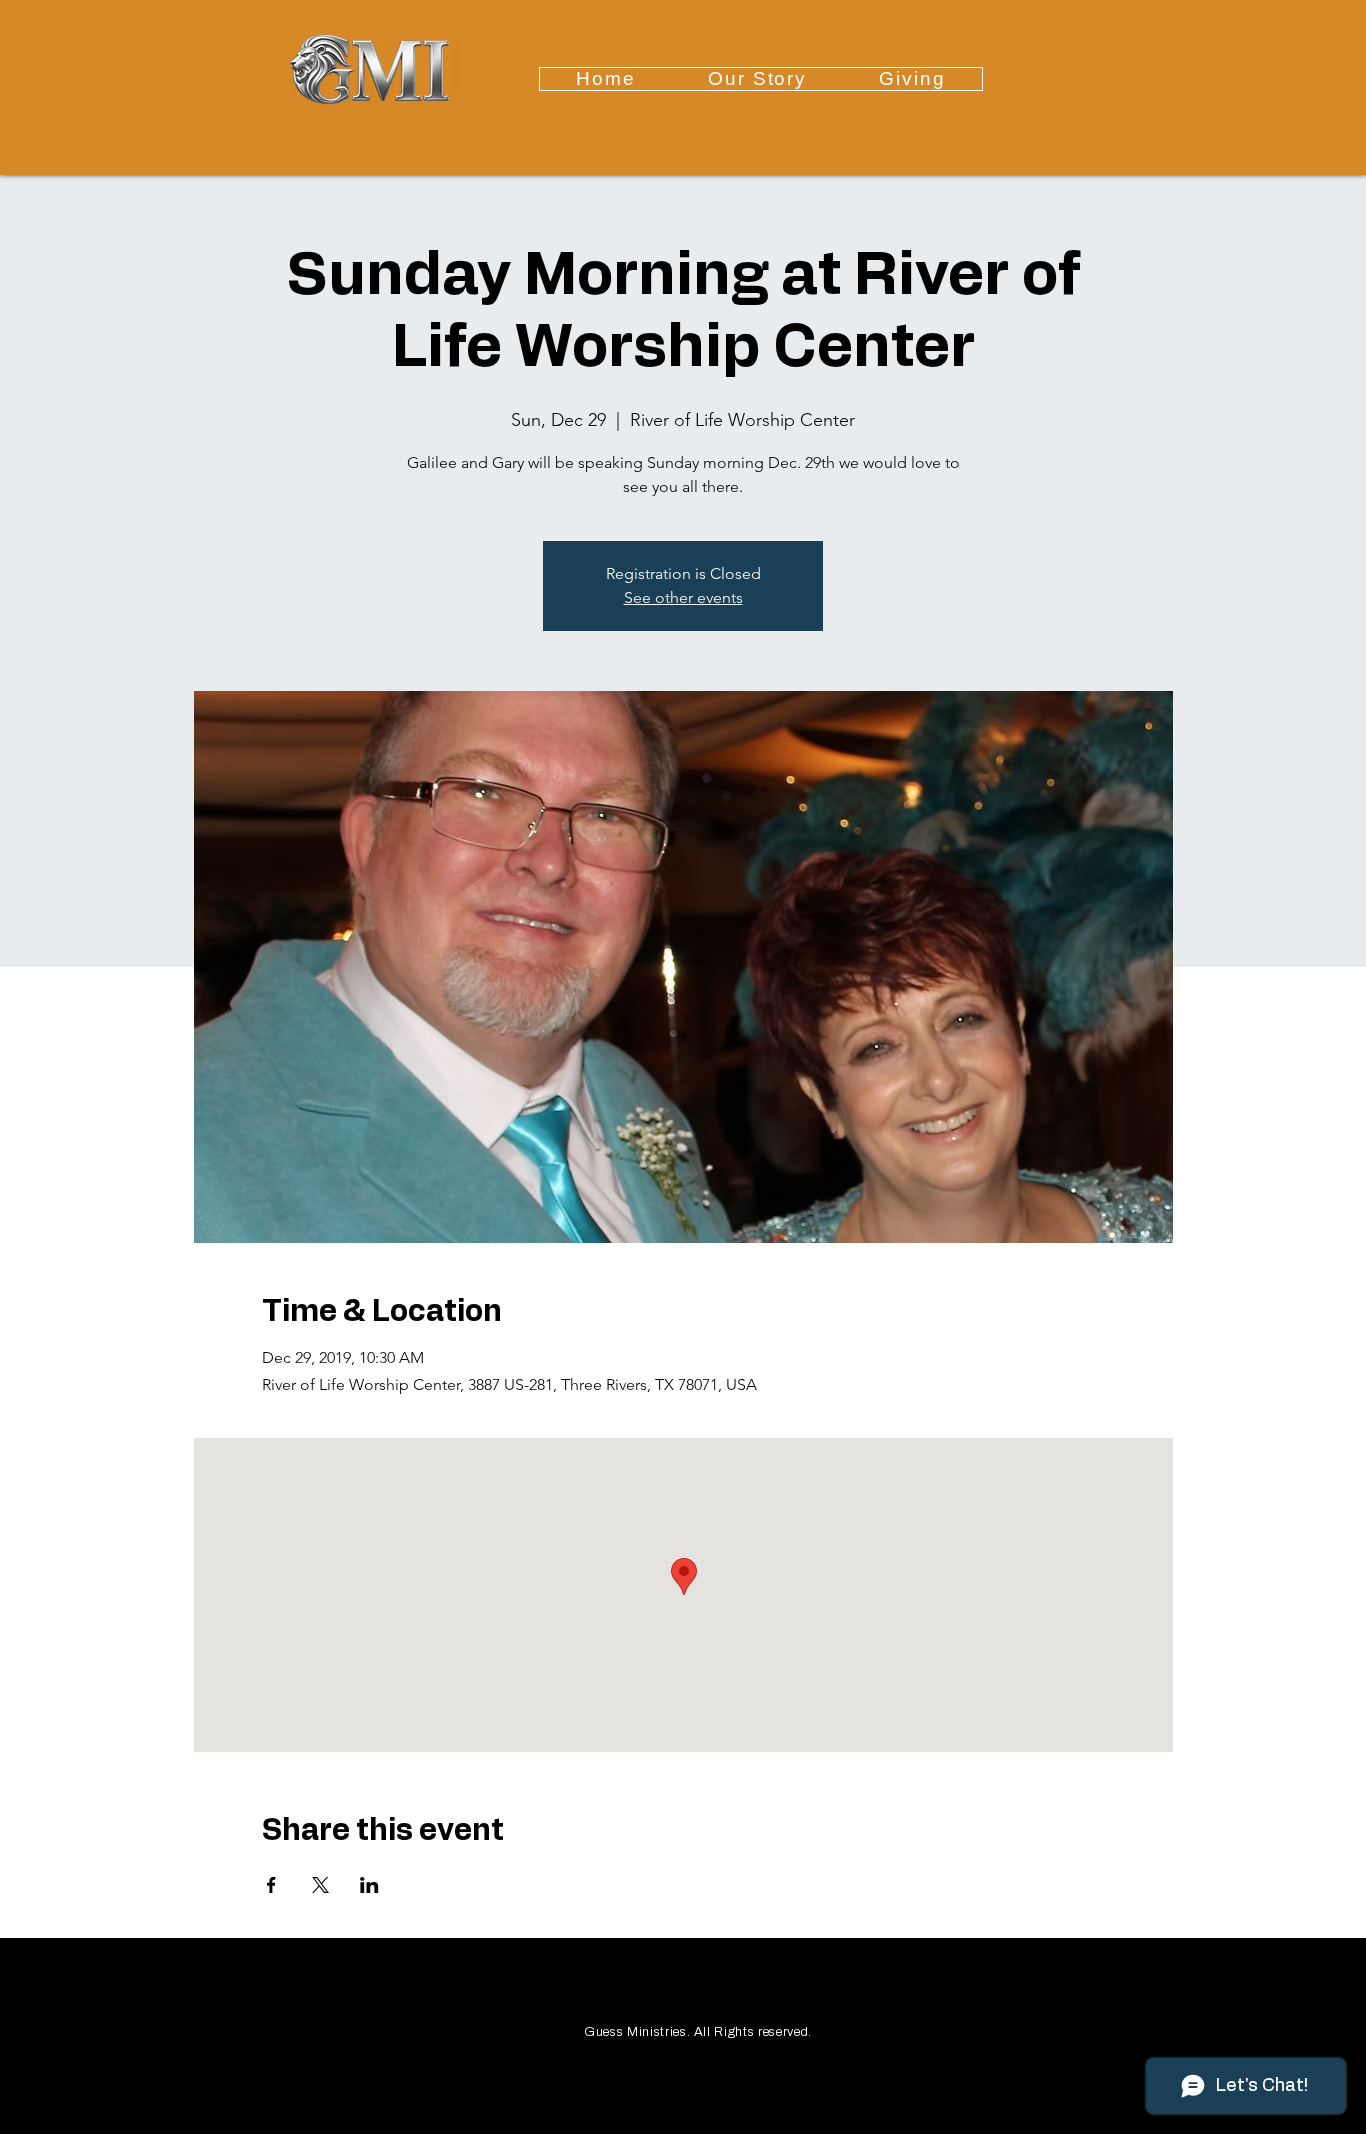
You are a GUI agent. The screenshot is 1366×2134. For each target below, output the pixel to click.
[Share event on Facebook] (271, 1885)
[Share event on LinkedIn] (369, 1885)
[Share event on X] (320, 1885)
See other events (683, 597)
